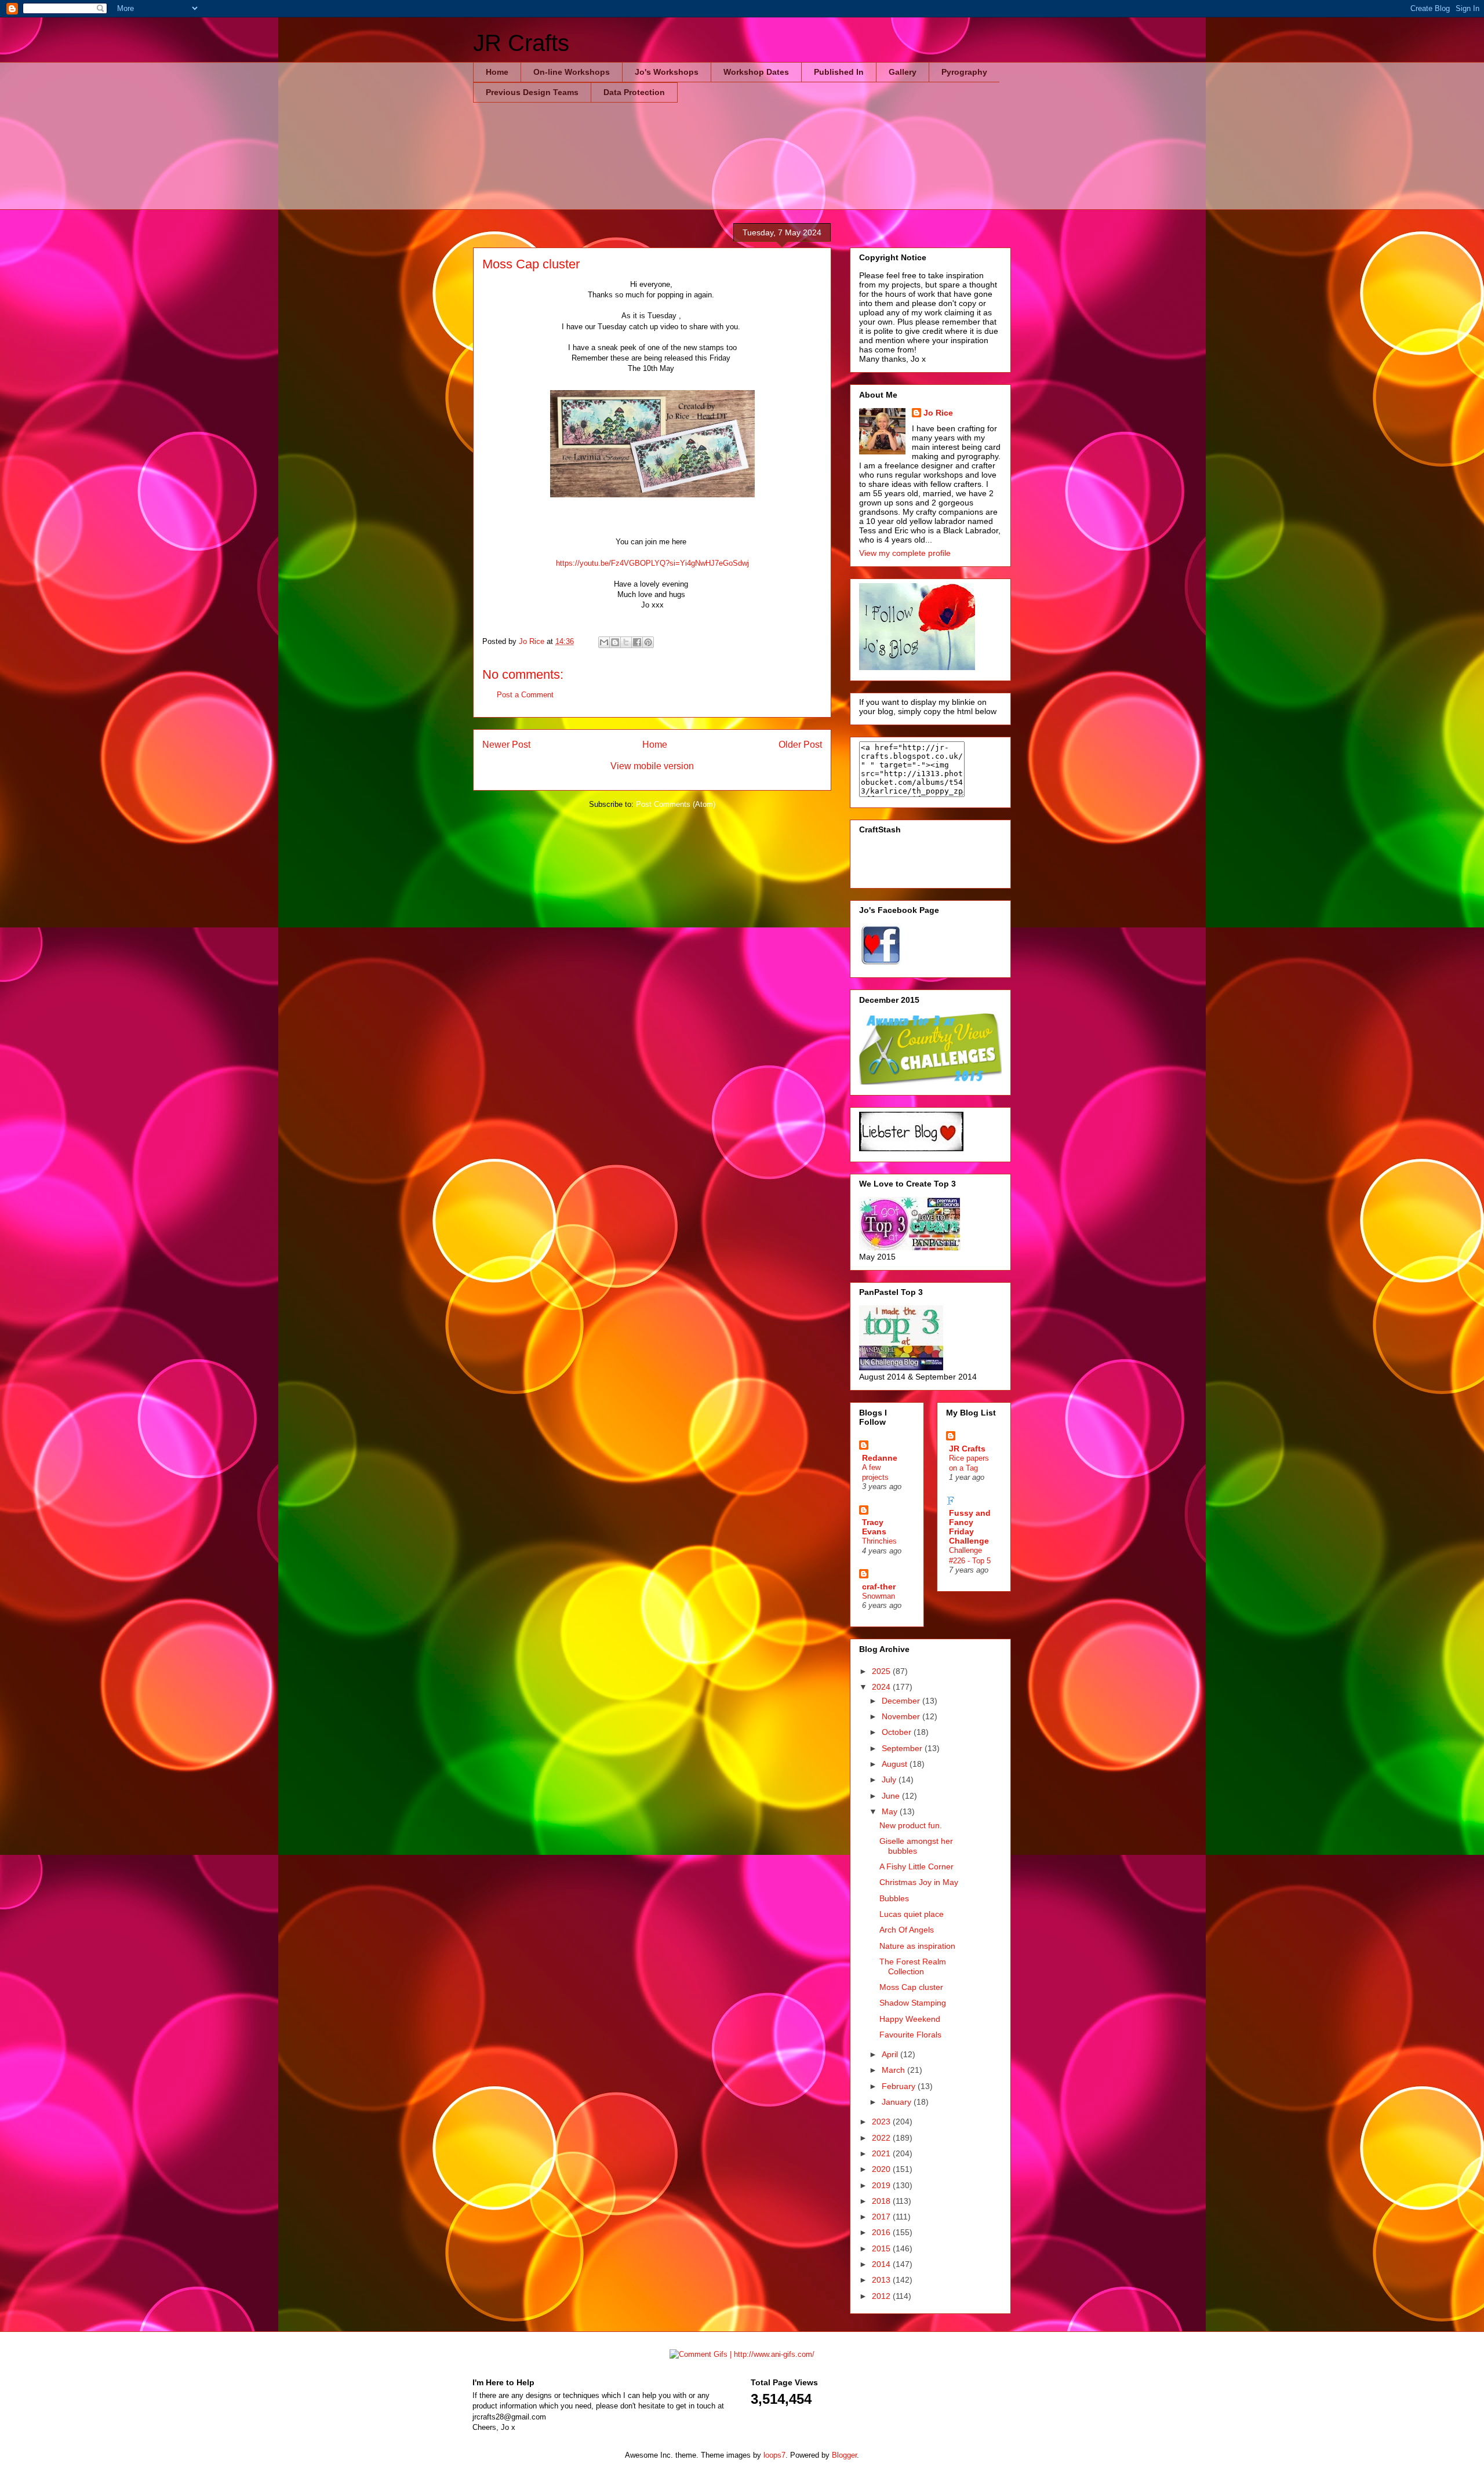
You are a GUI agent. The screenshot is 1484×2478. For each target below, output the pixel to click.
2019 (882, 2185)
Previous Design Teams (532, 92)
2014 (882, 2264)
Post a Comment (525, 695)
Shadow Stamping (913, 2003)
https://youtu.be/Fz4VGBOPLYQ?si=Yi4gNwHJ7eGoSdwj (652, 563)
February (900, 2086)
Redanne (880, 1458)
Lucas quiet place (912, 1914)
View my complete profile (905, 553)
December (902, 1701)
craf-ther (879, 1586)
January (898, 2102)
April (891, 2054)
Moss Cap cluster (911, 1987)
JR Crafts (521, 43)
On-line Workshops (572, 72)
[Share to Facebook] (637, 642)
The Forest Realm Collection (913, 1966)
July (890, 1780)
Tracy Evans (874, 1527)
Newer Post (506, 745)
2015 (882, 2248)
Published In (839, 72)
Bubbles (894, 1898)
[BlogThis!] (615, 642)
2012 (882, 2296)
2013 (882, 2280)
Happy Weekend (910, 2019)
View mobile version (652, 766)
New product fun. (911, 1825)
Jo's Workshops (667, 72)
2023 (882, 2122)
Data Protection (634, 92)
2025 (882, 1671)
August (896, 1764)
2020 (882, 2169)
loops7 (774, 2455)
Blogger (844, 2455)
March (894, 2070)
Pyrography (964, 72)
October (898, 1732)
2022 (882, 2138)
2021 (882, 2153)
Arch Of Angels (907, 1930)
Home (497, 72)
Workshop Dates (756, 72)
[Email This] (604, 642)
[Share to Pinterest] (648, 642)
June (892, 1796)
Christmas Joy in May (919, 1882)
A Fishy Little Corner (916, 1866)
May (891, 1811)
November (902, 1716)
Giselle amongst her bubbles (916, 1846)
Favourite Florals (910, 2035)
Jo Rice (938, 413)
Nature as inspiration (917, 1946)
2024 (882, 1687)
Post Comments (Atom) (676, 804)
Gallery (903, 72)
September (903, 1748)
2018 (882, 2201)
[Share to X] (626, 642)
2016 (882, 2232)
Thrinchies (879, 1541)
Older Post (800, 745)
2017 (882, 2217)
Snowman (879, 1596)
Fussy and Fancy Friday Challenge (970, 1527)
